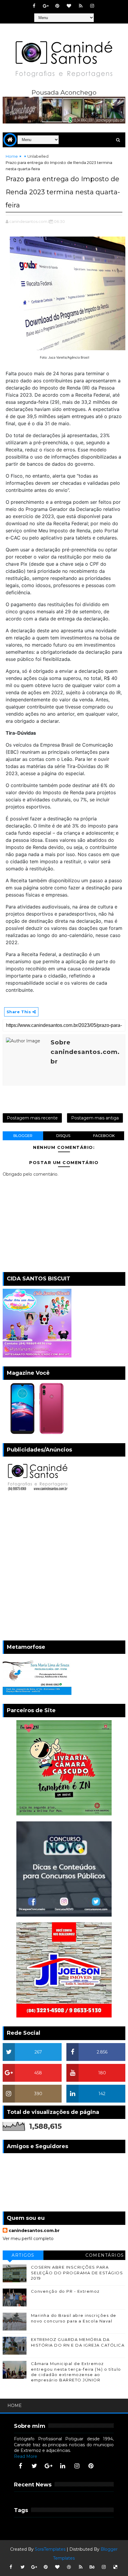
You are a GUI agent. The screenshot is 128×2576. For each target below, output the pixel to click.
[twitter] (35, 2466)
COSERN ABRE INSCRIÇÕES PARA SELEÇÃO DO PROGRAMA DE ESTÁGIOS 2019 (77, 2272)
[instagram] (92, 6)
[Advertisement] (64, 1568)
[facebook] (34, 6)
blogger (23, 1136)
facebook (104, 1136)
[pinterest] (57, 6)
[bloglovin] (69, 6)
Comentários (105, 2255)
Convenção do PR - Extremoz (65, 2291)
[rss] (81, 6)
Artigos (23, 2255)
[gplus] (46, 6)
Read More (26, 2456)
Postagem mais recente (32, 1118)
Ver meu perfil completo (28, 2239)
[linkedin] (63, 2466)
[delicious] (115, 2567)
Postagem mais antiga (95, 1118)
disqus (63, 1136)
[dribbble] (69, 2567)
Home (12, 156)
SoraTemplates (50, 2549)
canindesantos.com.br (34, 2231)
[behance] (92, 2567)
